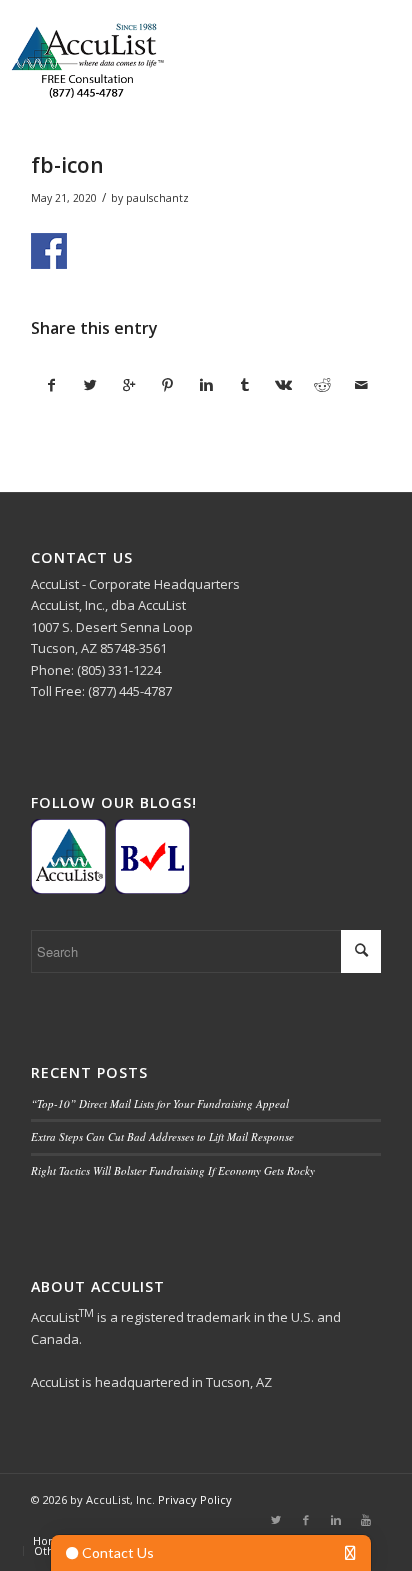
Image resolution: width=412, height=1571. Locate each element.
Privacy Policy (195, 1499)
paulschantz (157, 198)
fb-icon (67, 165)
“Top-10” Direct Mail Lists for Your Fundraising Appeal (160, 1103)
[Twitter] (276, 1520)
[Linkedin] (336, 1520)
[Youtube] (366, 1520)
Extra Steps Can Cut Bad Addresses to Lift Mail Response (162, 1136)
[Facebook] (306, 1520)
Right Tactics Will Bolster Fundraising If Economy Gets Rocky (173, 1170)
